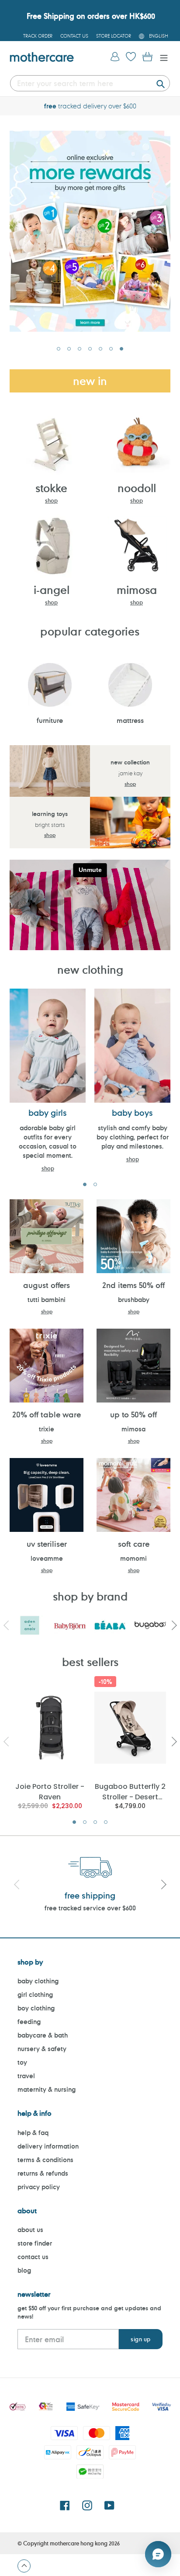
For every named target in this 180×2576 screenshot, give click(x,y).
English (159, 36)
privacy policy (39, 2187)
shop (51, 500)
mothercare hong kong (79, 2543)
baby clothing (38, 1981)
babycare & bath (43, 2035)
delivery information (48, 2146)
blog (24, 2270)
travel (26, 2076)
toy (22, 2062)
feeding (29, 2022)
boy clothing (36, 2008)
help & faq (33, 2133)
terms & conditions (45, 2160)
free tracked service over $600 (90, 1908)
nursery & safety (42, 2049)
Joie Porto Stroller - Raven (50, 1791)
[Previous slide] (17, 1885)
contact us (33, 2257)
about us (30, 2230)
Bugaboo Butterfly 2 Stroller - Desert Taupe (130, 1791)
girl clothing (35, 1994)
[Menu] (162, 57)
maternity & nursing (47, 2089)
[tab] (59, 349)
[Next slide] (163, 1885)
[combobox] (90, 83)
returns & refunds (43, 2173)
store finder (35, 2243)
